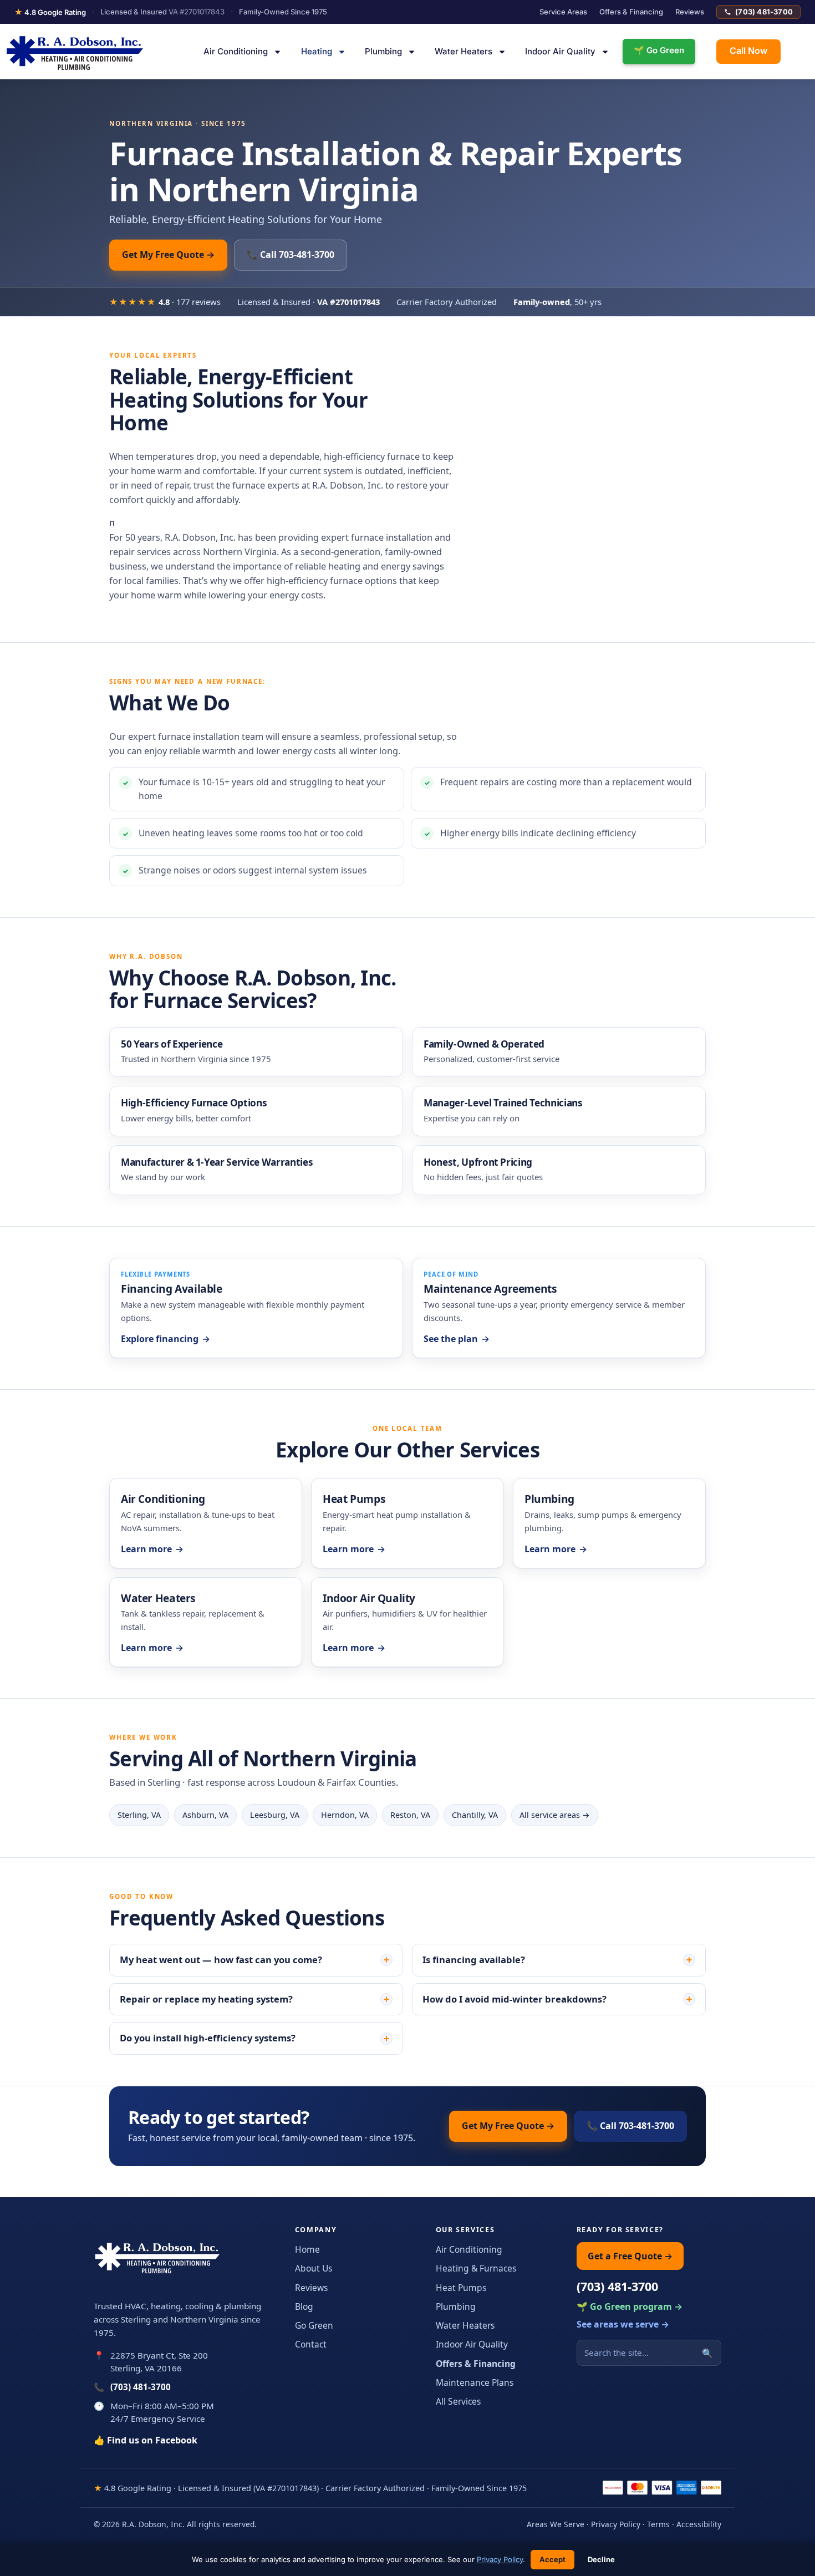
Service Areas (563, 12)
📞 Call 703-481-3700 (291, 255)
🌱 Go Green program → (630, 2306)
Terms (658, 2524)
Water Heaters (463, 51)
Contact (311, 2344)
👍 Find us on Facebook (146, 2440)
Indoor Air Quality (560, 51)
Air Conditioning (236, 51)
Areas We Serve (556, 2524)
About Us (314, 2268)
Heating (317, 51)
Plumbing (383, 51)
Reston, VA (410, 1815)
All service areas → (555, 1815)
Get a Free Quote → (630, 2256)
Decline (601, 2559)
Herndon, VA (345, 1815)
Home (307, 2249)
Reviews (690, 12)
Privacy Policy (616, 2524)
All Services (458, 2401)
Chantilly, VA (475, 1815)
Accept (552, 2559)
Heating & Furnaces (476, 2268)
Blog (304, 2306)
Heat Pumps (461, 2288)
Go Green (314, 2325)
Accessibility (699, 2524)
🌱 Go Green (659, 50)
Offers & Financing (631, 12)
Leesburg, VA (275, 1815)
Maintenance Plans (475, 2382)
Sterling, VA (139, 1815)
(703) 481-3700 (764, 12)
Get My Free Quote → (168, 255)
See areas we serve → (623, 2324)
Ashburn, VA (205, 1815)
